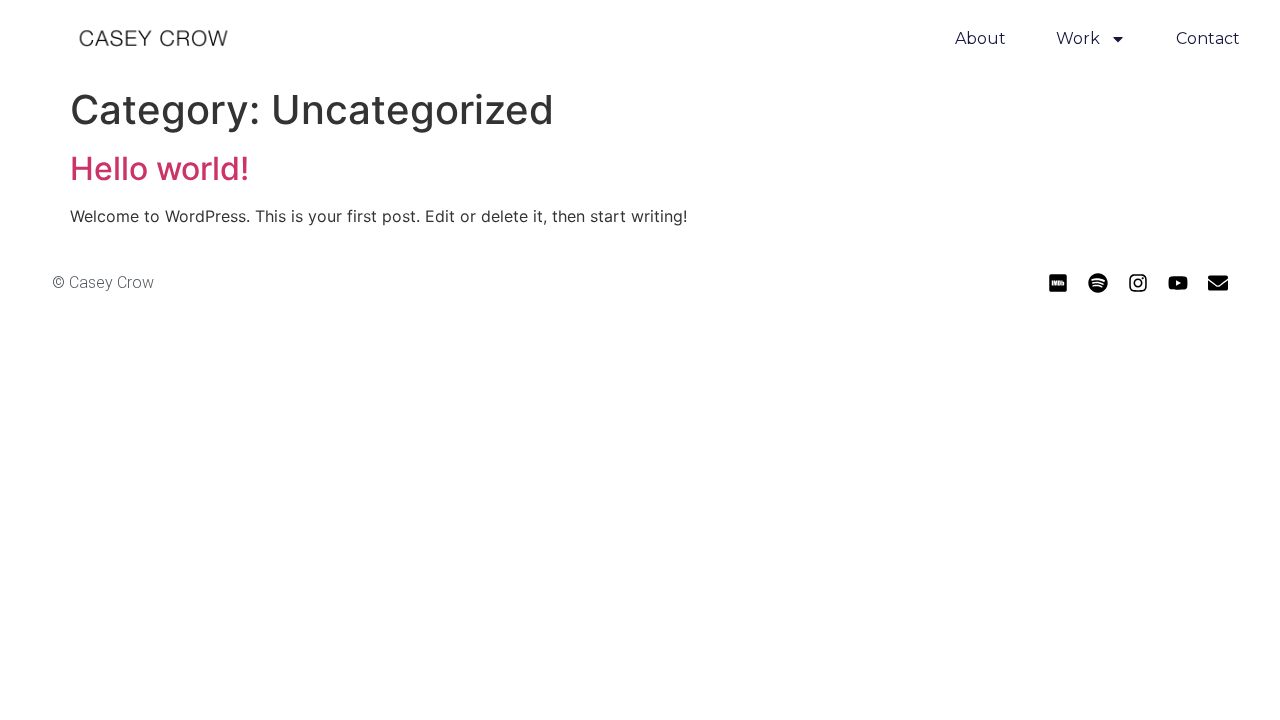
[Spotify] (1098, 283)
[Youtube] (1178, 283)
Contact (1208, 38)
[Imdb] (1058, 283)
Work (1078, 38)
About (980, 38)
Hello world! (159, 168)
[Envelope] (1218, 283)
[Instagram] (1138, 283)
